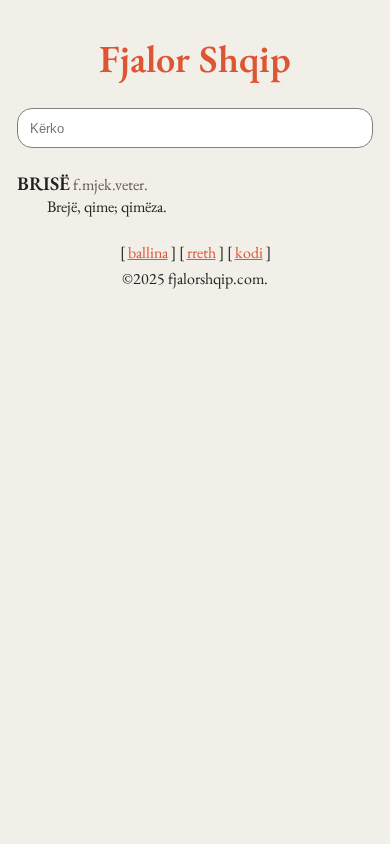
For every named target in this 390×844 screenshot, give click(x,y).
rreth (201, 252)
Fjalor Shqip (195, 58)
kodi (249, 252)
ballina (148, 252)
